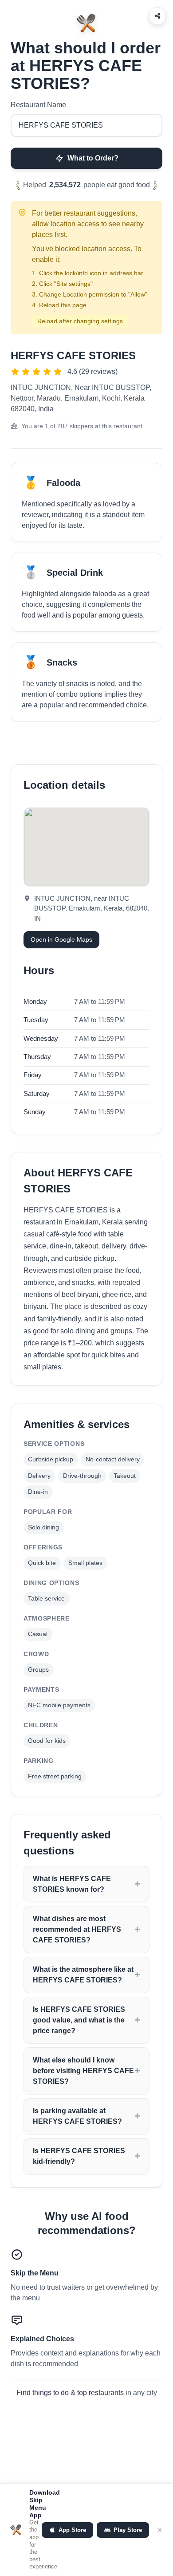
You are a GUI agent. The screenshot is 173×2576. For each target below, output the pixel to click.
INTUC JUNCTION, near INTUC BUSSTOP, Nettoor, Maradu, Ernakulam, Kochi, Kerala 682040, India (81, 398)
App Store (72, 2530)
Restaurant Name (38, 105)
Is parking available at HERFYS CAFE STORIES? (77, 2116)
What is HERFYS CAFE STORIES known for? (72, 1884)
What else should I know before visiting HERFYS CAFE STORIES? (83, 2071)
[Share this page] (157, 16)
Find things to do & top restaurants (70, 2393)
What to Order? (93, 158)
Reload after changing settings (80, 321)
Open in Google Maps (61, 939)
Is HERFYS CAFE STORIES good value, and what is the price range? (79, 2020)
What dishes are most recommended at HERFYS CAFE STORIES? (77, 1929)
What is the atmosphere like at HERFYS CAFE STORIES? (83, 1975)
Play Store (128, 2530)
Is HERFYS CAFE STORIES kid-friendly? (79, 2156)
